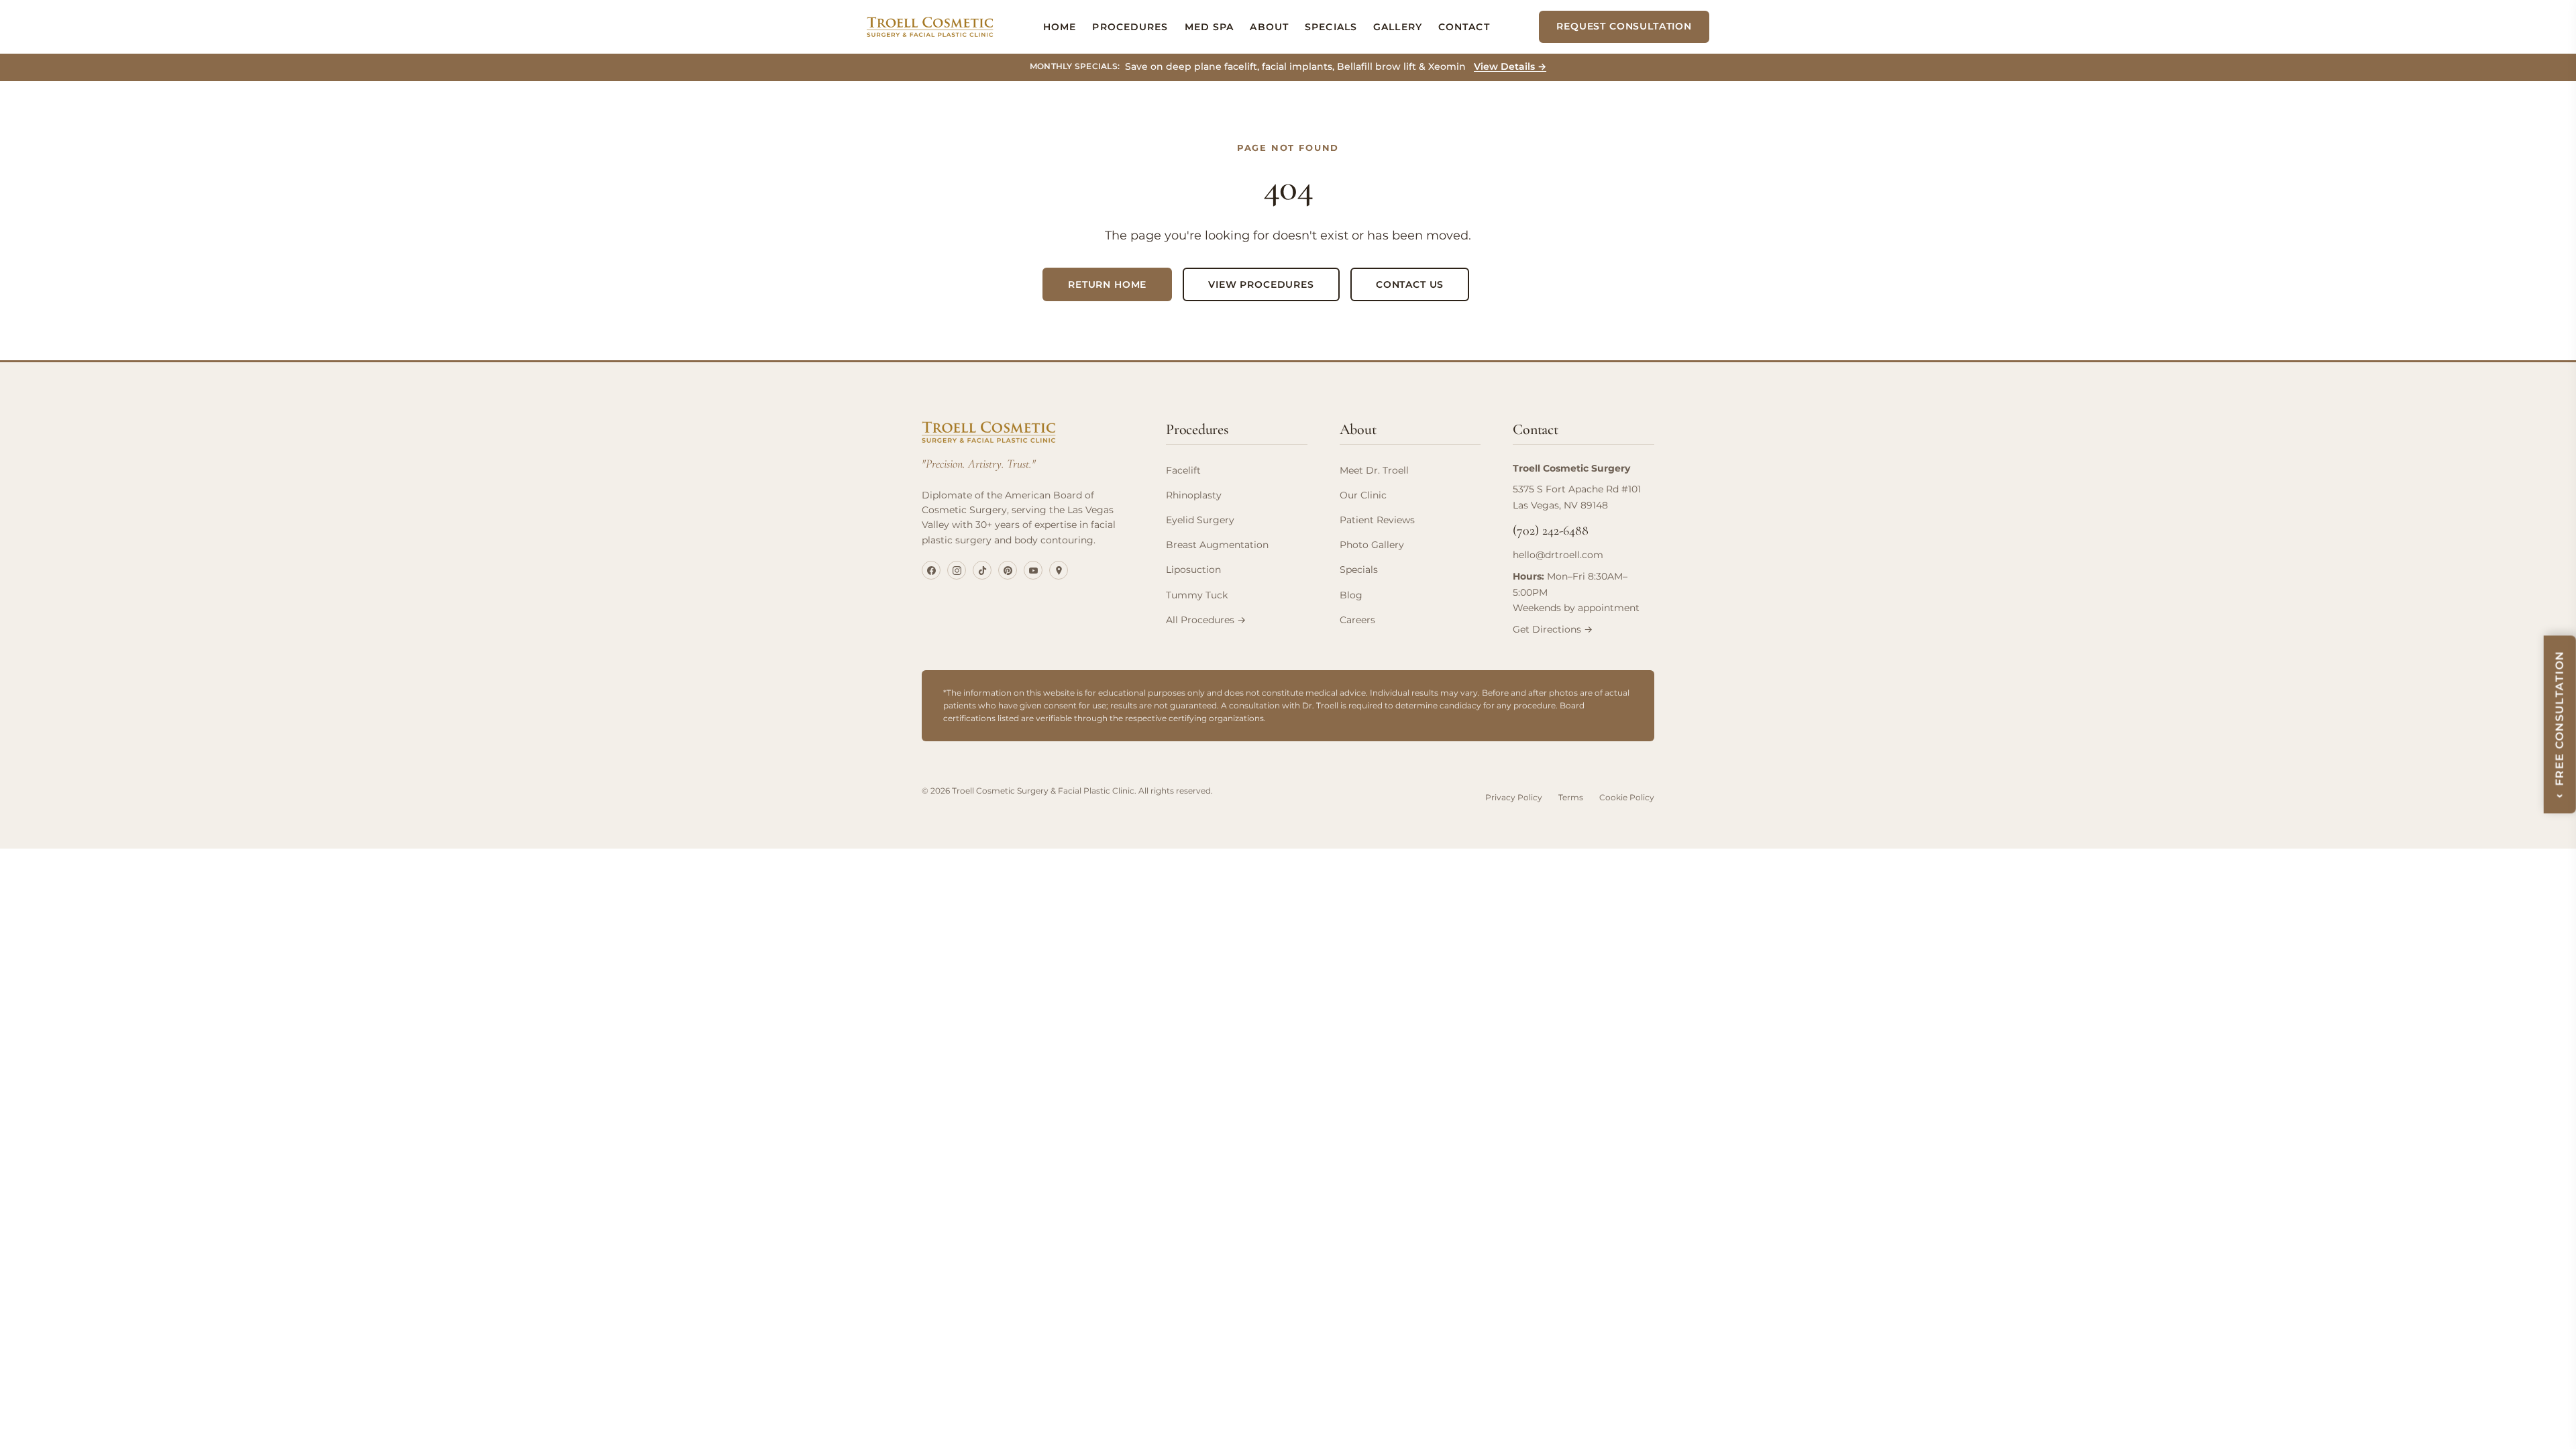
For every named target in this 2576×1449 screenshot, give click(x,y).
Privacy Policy (1514, 797)
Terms (1571, 797)
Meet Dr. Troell (1374, 470)
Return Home (1107, 284)
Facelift (1183, 470)
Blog (1351, 595)
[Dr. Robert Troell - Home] (930, 27)
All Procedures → (1206, 620)
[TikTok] (982, 570)
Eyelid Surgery (1200, 520)
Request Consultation (1624, 26)
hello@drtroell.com (1558, 555)
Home (1060, 27)
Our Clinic (1363, 495)
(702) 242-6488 (1551, 531)
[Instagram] (957, 570)
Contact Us (1410, 284)
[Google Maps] (1059, 570)
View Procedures (1261, 284)
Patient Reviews (1377, 520)
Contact (1464, 27)
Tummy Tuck (1197, 595)
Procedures (1130, 27)
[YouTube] (1033, 570)
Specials (1331, 27)
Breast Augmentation (1217, 545)
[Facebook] (931, 570)
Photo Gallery (1372, 545)
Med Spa (1210, 27)
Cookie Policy (1627, 797)
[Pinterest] (1008, 570)
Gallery (1398, 27)
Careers (1357, 620)
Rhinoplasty (1194, 495)
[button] (2560, 725)
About (1269, 27)
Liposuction (1193, 570)
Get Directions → (1553, 629)
